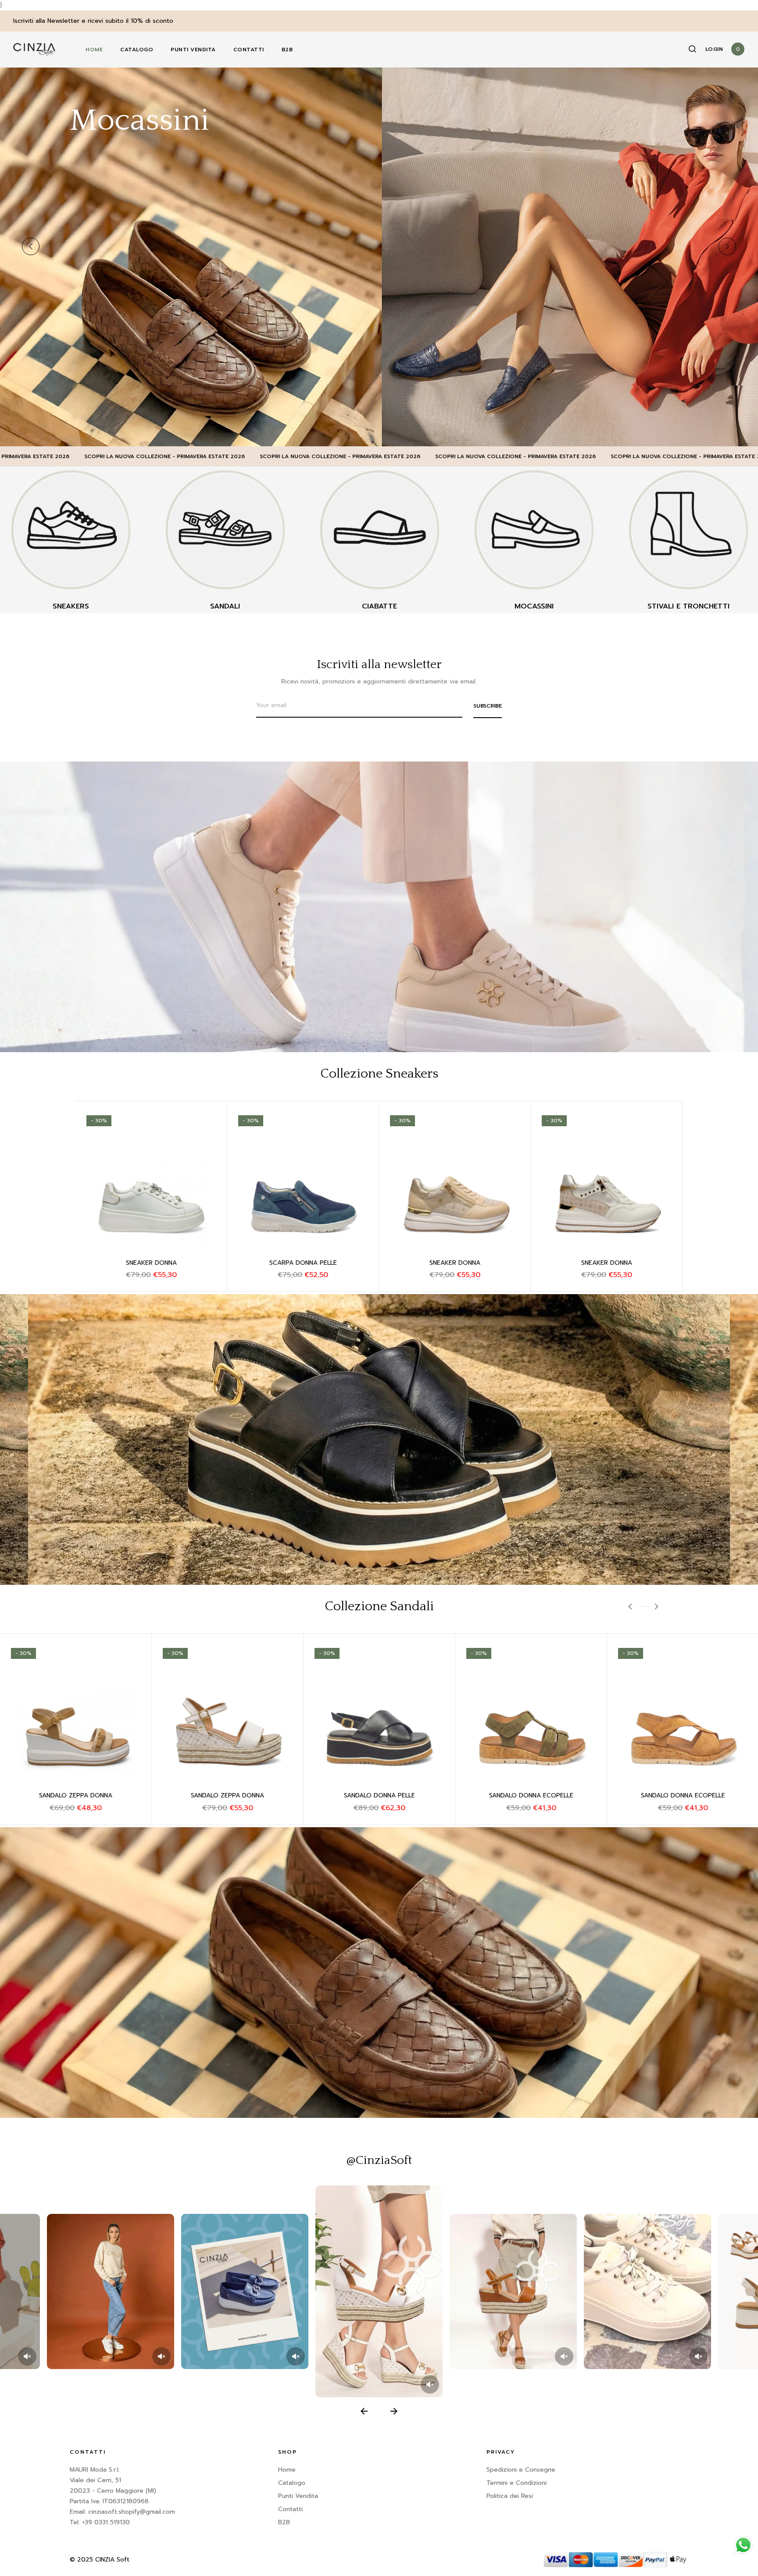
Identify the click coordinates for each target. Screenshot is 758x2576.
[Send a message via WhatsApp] (743, 2545)
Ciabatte (379, 606)
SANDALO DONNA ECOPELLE (76, 1795)
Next (727, 246)
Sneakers (71, 606)
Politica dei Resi (510, 2496)
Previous (31, 246)
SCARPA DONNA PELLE (303, 1263)
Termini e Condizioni (517, 2483)
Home (94, 50)
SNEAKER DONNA (151, 1263)
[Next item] (394, 2411)
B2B (287, 50)
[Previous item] (364, 2411)
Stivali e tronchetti (688, 606)
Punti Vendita (193, 50)
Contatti (249, 50)
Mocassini (534, 606)
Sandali (225, 606)
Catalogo (137, 50)
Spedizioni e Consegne (521, 2470)
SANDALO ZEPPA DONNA (379, 1795)
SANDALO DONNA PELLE (228, 1795)
